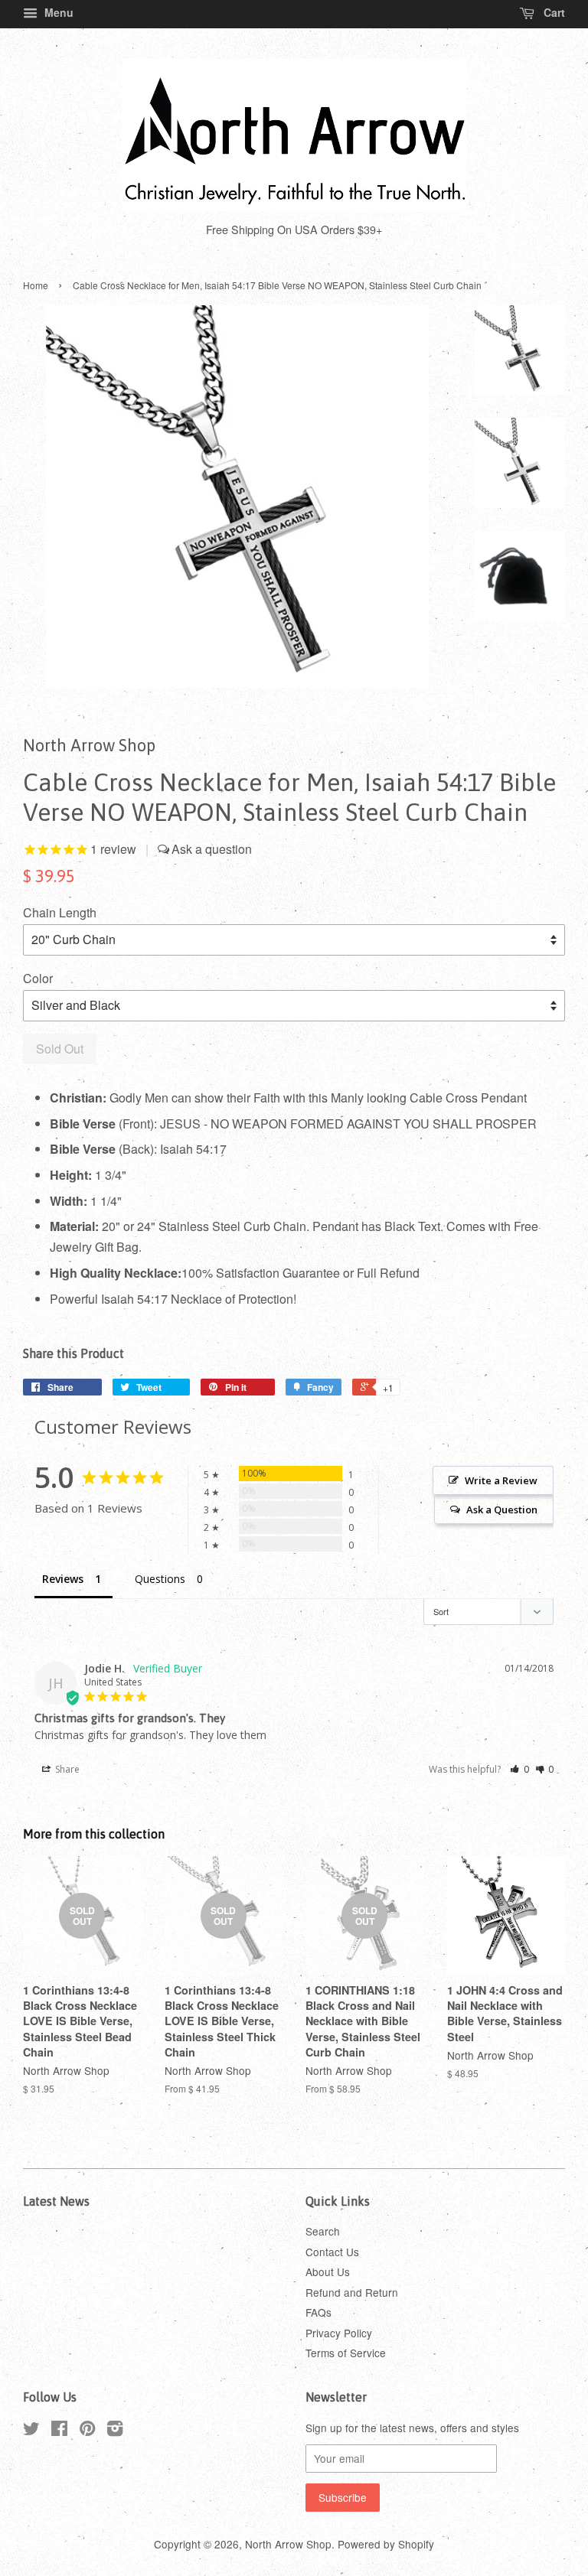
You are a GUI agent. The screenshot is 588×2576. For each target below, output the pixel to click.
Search (323, 2231)
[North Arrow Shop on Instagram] (115, 2431)
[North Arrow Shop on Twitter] (31, 2431)
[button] (519, 1769)
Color (38, 978)
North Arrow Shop (288, 2544)
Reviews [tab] (63, 1579)
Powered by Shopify (386, 2544)
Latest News (56, 2201)
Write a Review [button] (501, 1480)
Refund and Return (352, 2292)
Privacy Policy (339, 2333)
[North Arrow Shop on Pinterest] (87, 2431)
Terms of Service (346, 2353)
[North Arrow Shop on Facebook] (59, 2431)
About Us (328, 2272)
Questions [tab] (160, 1579)
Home (36, 285)
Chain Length (60, 912)
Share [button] (66, 1769)
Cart (553, 12)
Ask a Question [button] (502, 1509)
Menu (57, 12)
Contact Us (332, 2252)
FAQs (318, 2312)
